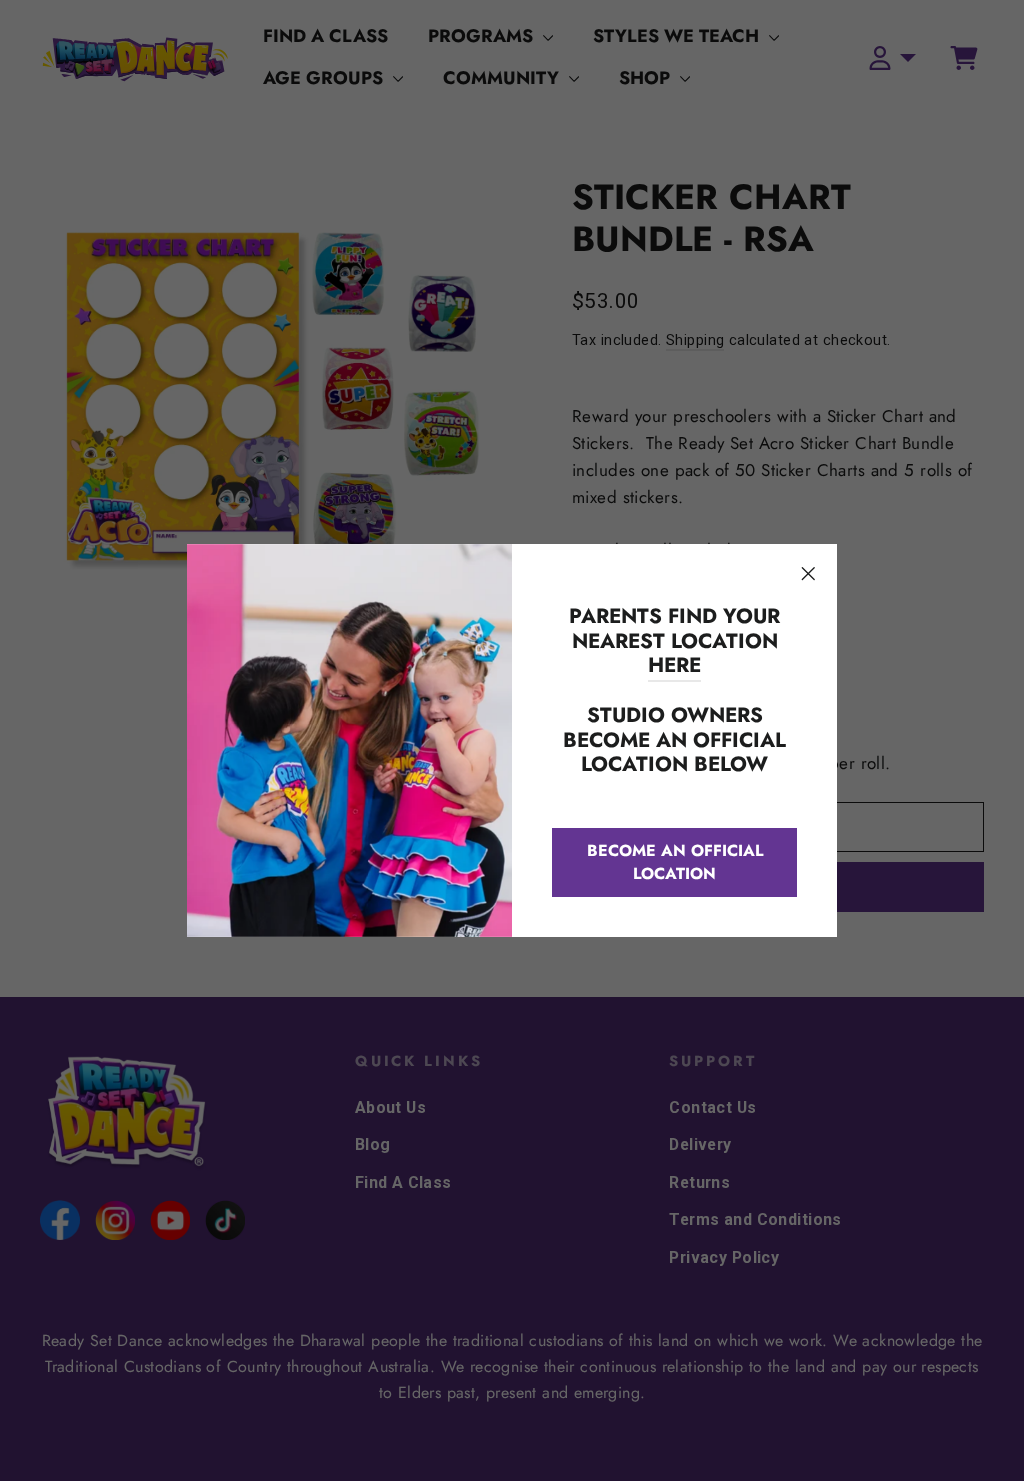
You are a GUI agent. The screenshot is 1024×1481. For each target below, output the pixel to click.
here (674, 665)
